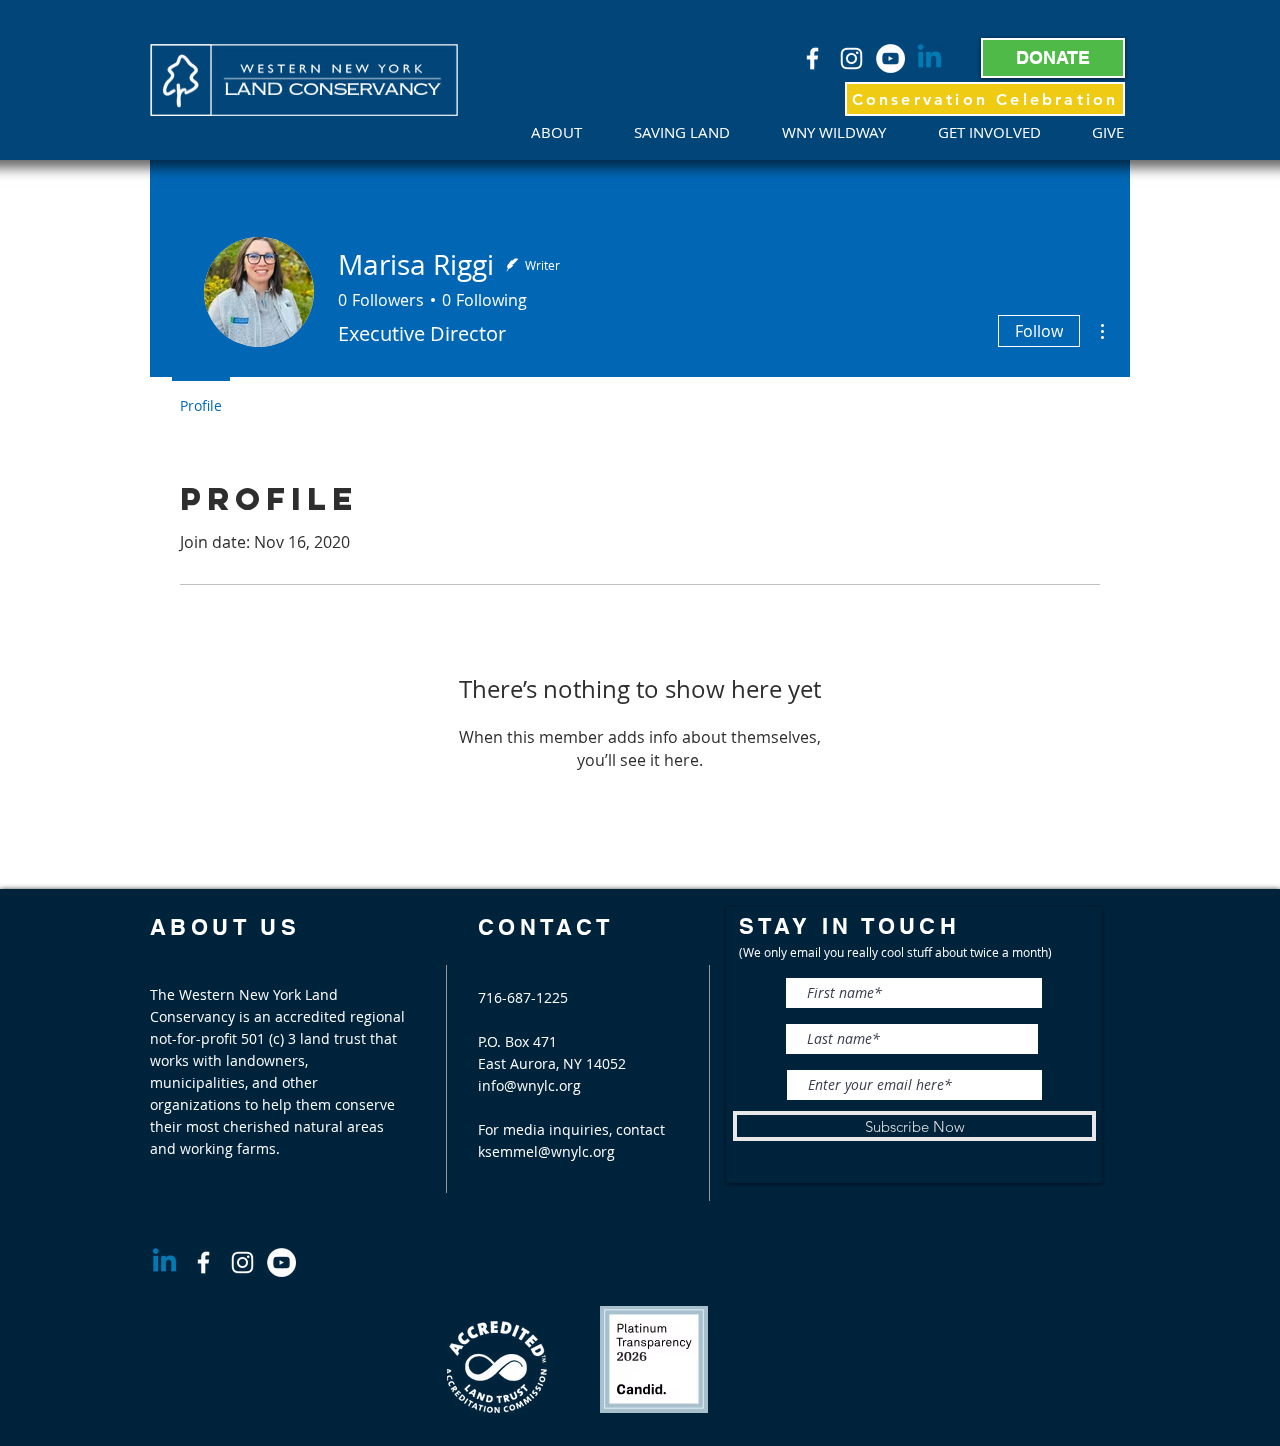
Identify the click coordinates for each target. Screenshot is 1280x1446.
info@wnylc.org (529, 1085)
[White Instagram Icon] (851, 58)
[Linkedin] (929, 58)
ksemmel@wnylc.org (546, 1151)
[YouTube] (890, 58)
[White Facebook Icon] (812, 58)
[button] (567, 132)
